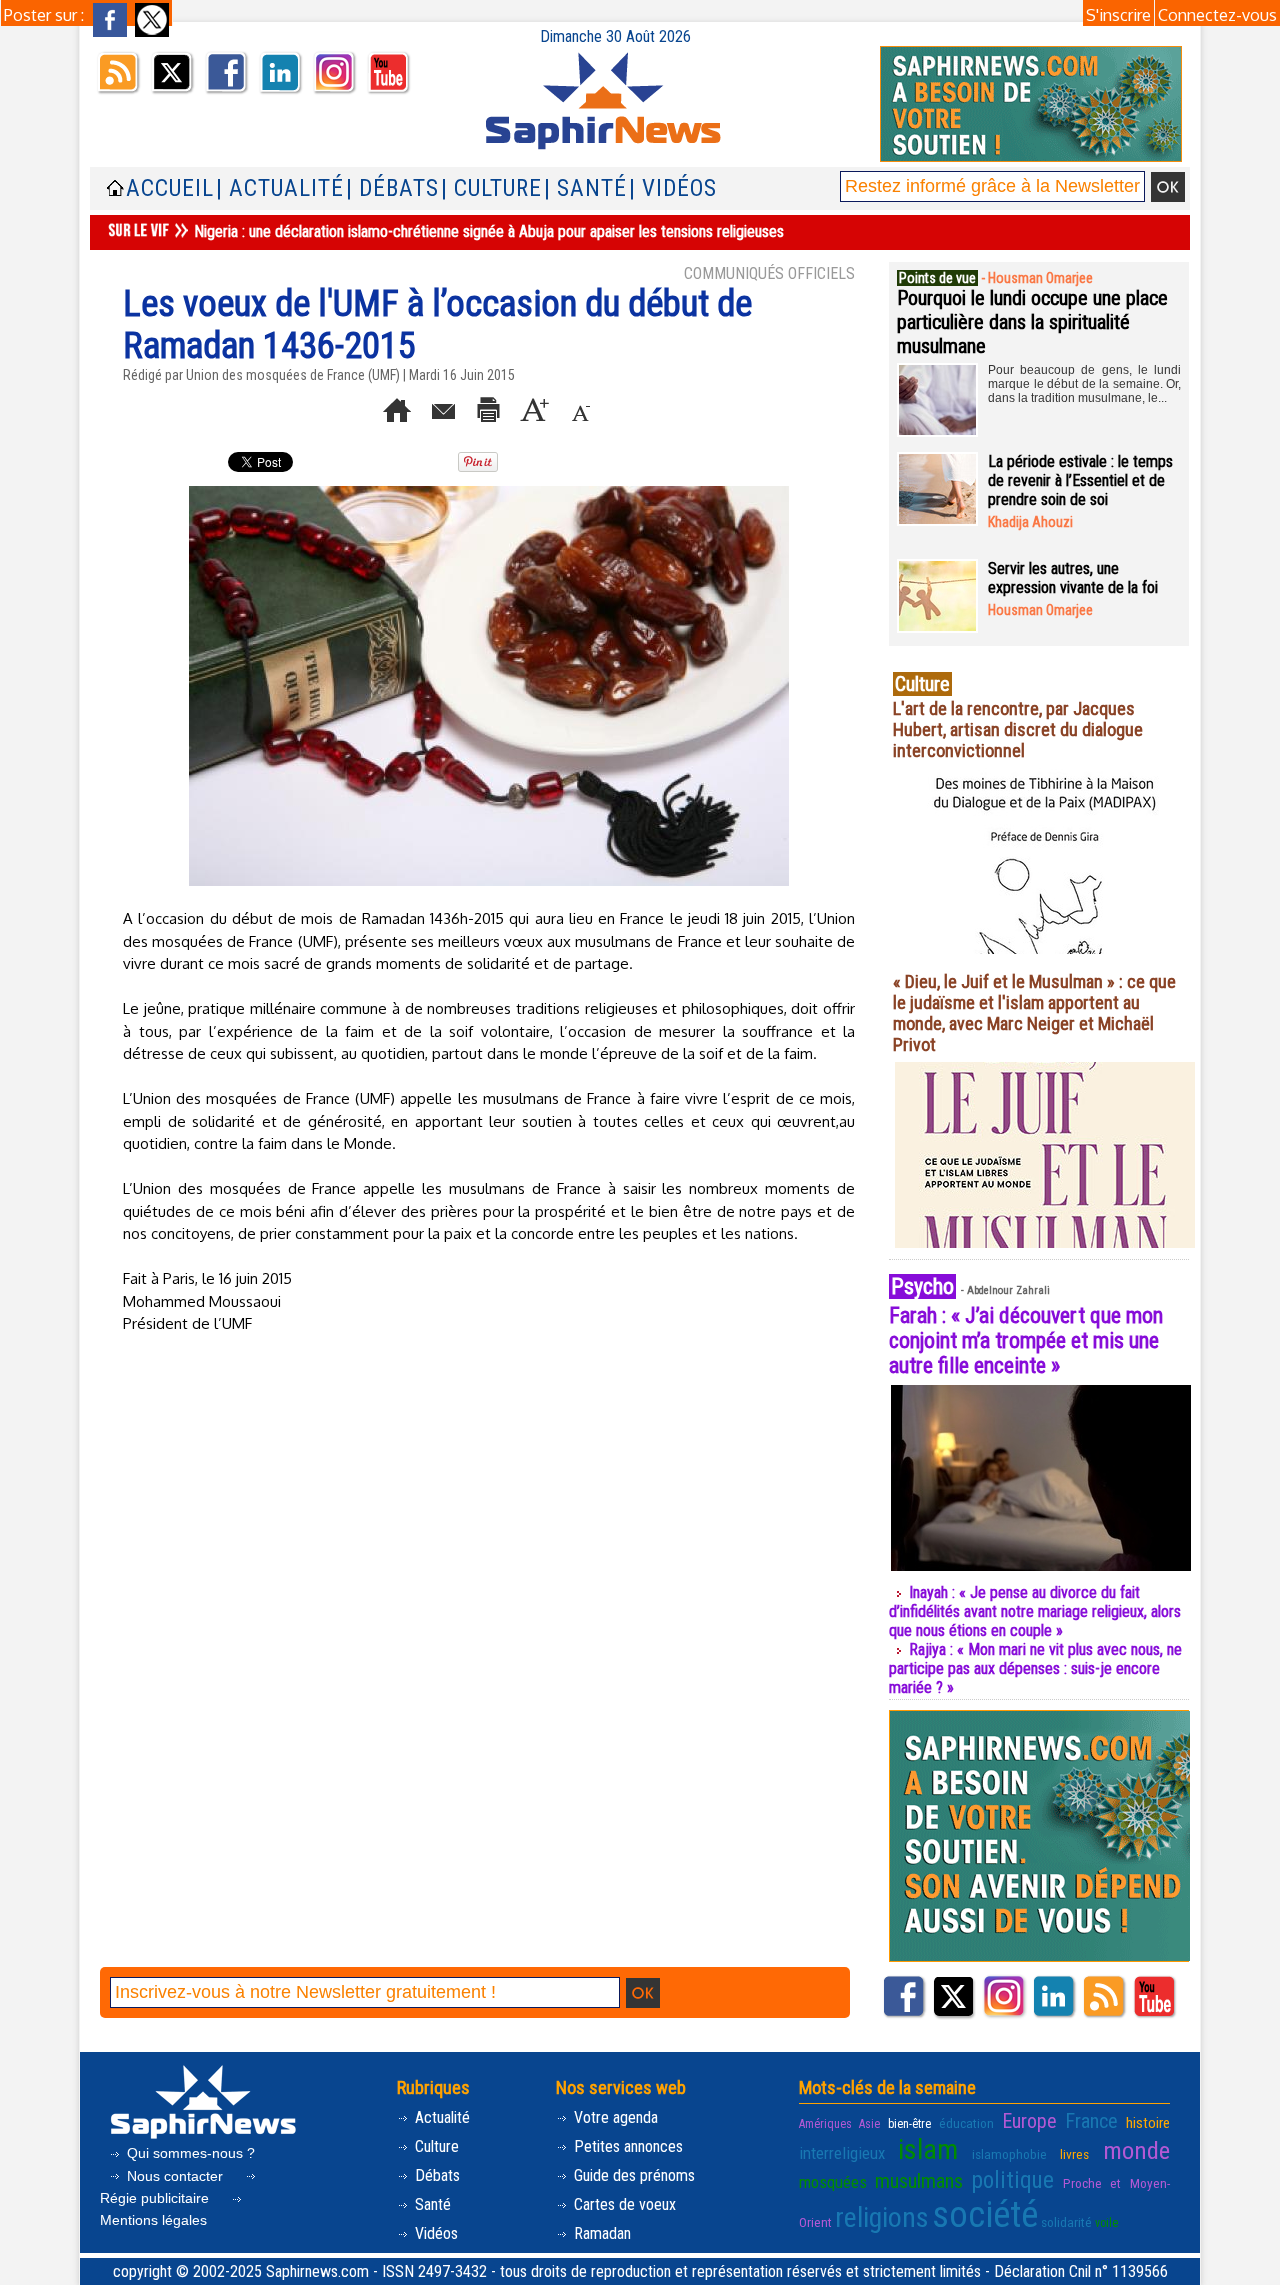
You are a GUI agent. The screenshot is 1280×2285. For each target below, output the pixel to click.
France (1091, 2121)
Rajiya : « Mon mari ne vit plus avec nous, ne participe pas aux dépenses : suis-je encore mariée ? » (1035, 1668)
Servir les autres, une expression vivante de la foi (1073, 578)
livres (1074, 2154)
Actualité (440, 2117)
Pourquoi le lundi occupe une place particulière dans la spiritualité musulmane (1032, 322)
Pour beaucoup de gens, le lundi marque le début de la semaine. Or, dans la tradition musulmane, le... (1084, 384)
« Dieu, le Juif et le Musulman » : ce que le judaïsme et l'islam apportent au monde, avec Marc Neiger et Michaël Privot (1034, 1013)
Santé (431, 2204)
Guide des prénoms (632, 2175)
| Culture (491, 188)
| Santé (585, 188)
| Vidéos (673, 188)
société (985, 2215)
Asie (869, 2124)
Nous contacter (175, 2176)
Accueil (170, 188)
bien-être (909, 2124)
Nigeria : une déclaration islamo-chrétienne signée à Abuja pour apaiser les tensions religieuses (489, 231)
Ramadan (600, 2233)
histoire (1148, 2123)
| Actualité (280, 188)
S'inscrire (1118, 15)
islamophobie (1009, 2154)
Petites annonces (626, 2146)
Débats (435, 2175)
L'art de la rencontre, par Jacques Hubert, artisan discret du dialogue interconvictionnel (1018, 729)
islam (928, 2149)
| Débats (392, 188)
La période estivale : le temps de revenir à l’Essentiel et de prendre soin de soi (1080, 480)
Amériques (825, 2124)
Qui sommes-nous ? (189, 2153)
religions (882, 2217)
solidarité (1066, 2222)
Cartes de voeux (623, 2204)
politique (1013, 2180)
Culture (435, 2146)
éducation (966, 2123)
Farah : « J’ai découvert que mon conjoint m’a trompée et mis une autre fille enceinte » (1026, 1340)
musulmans (919, 2181)
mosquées (833, 2182)
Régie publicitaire (156, 2198)
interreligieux (842, 2153)
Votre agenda (614, 2117)
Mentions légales (153, 2220)
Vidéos (434, 2233)
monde (1136, 2150)
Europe (1029, 2121)
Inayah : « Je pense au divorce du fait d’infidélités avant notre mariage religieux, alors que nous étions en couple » (1035, 1611)
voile (1106, 2223)
